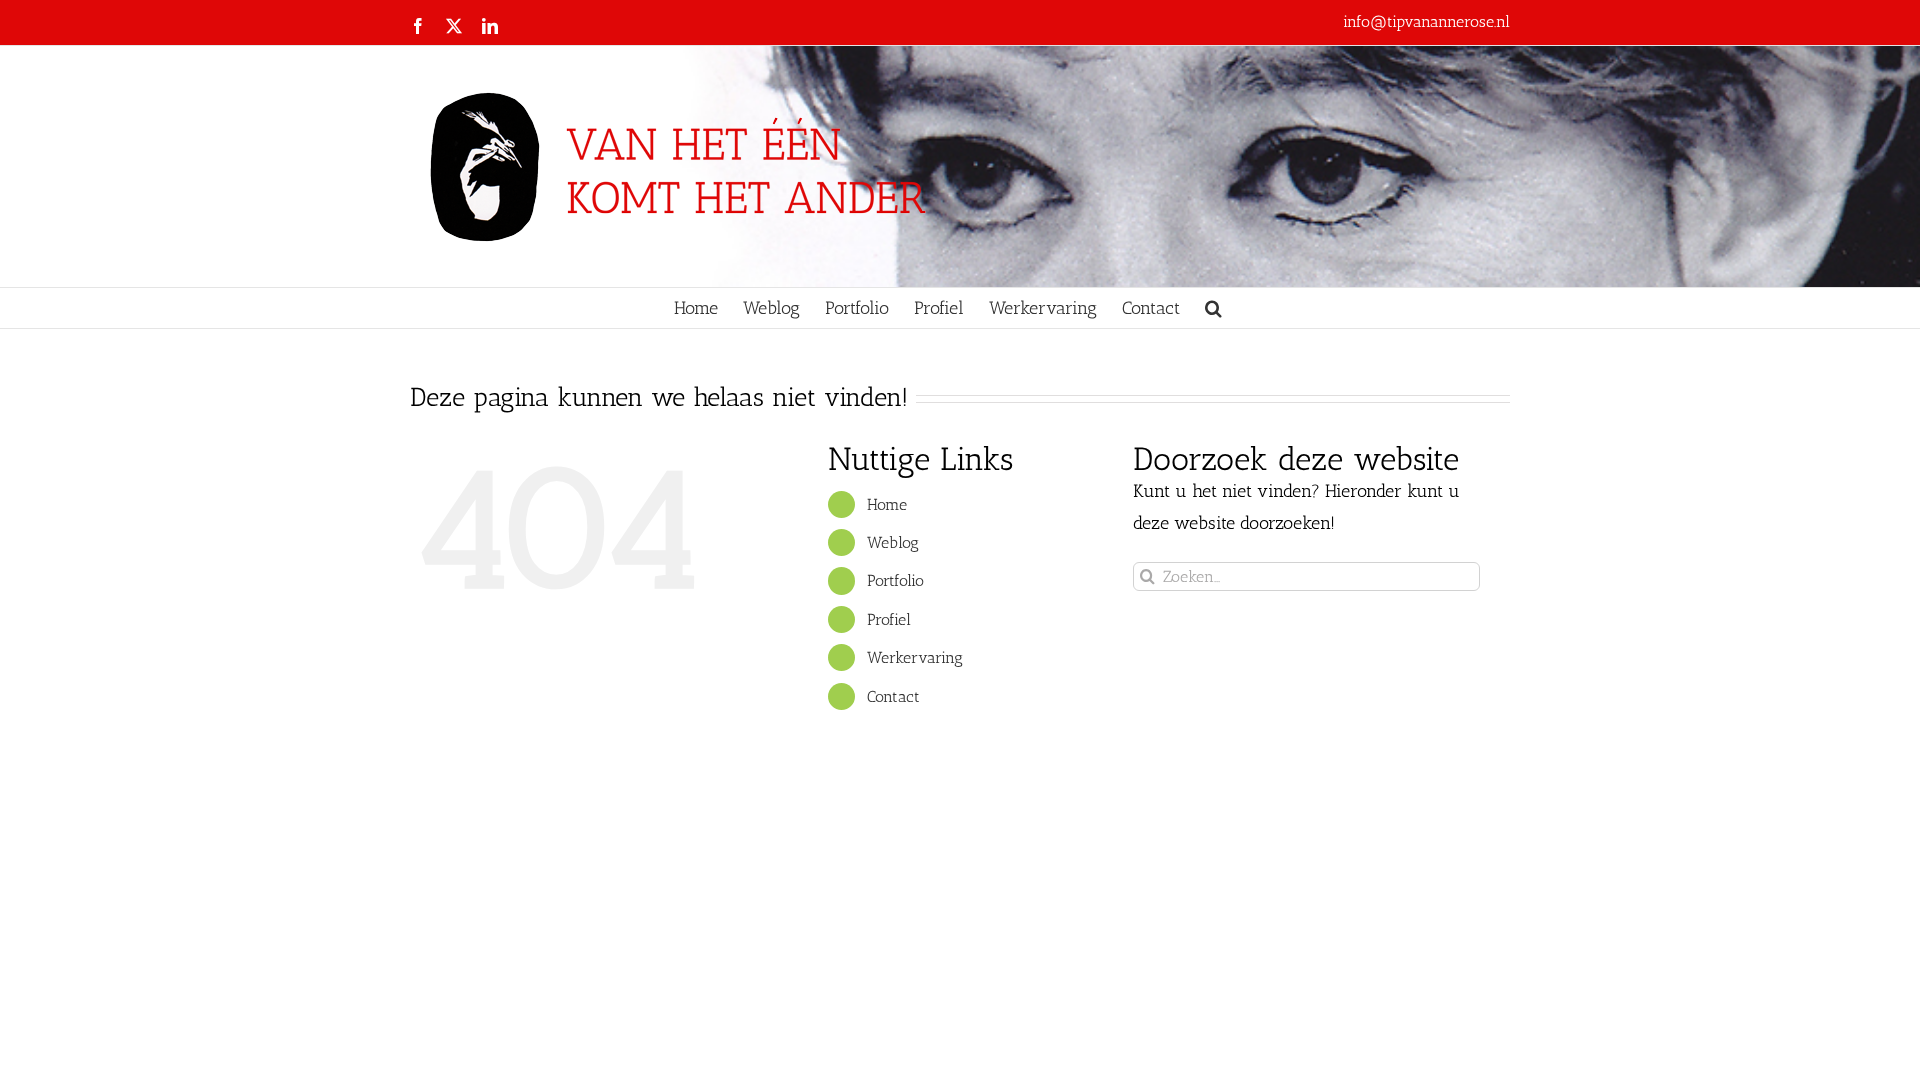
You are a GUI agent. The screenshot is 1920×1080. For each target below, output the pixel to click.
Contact (893, 696)
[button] (1213, 308)
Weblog (893, 542)
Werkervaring (915, 657)
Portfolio (895, 580)
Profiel (889, 619)
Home (887, 504)
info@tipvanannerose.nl (1426, 21)
